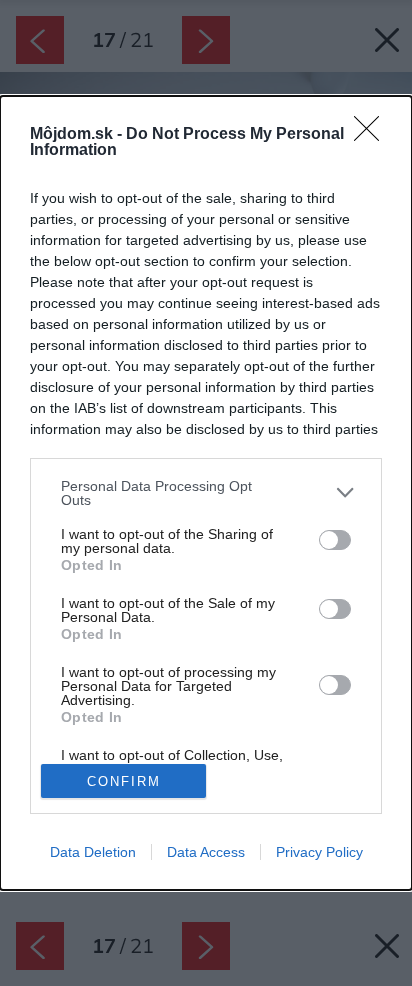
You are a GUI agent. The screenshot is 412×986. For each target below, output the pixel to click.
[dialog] (206, 493)
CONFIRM (124, 781)
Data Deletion (93, 852)
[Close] (373, 135)
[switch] (335, 540)
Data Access (206, 852)
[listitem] (206, 493)
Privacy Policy (319, 852)
